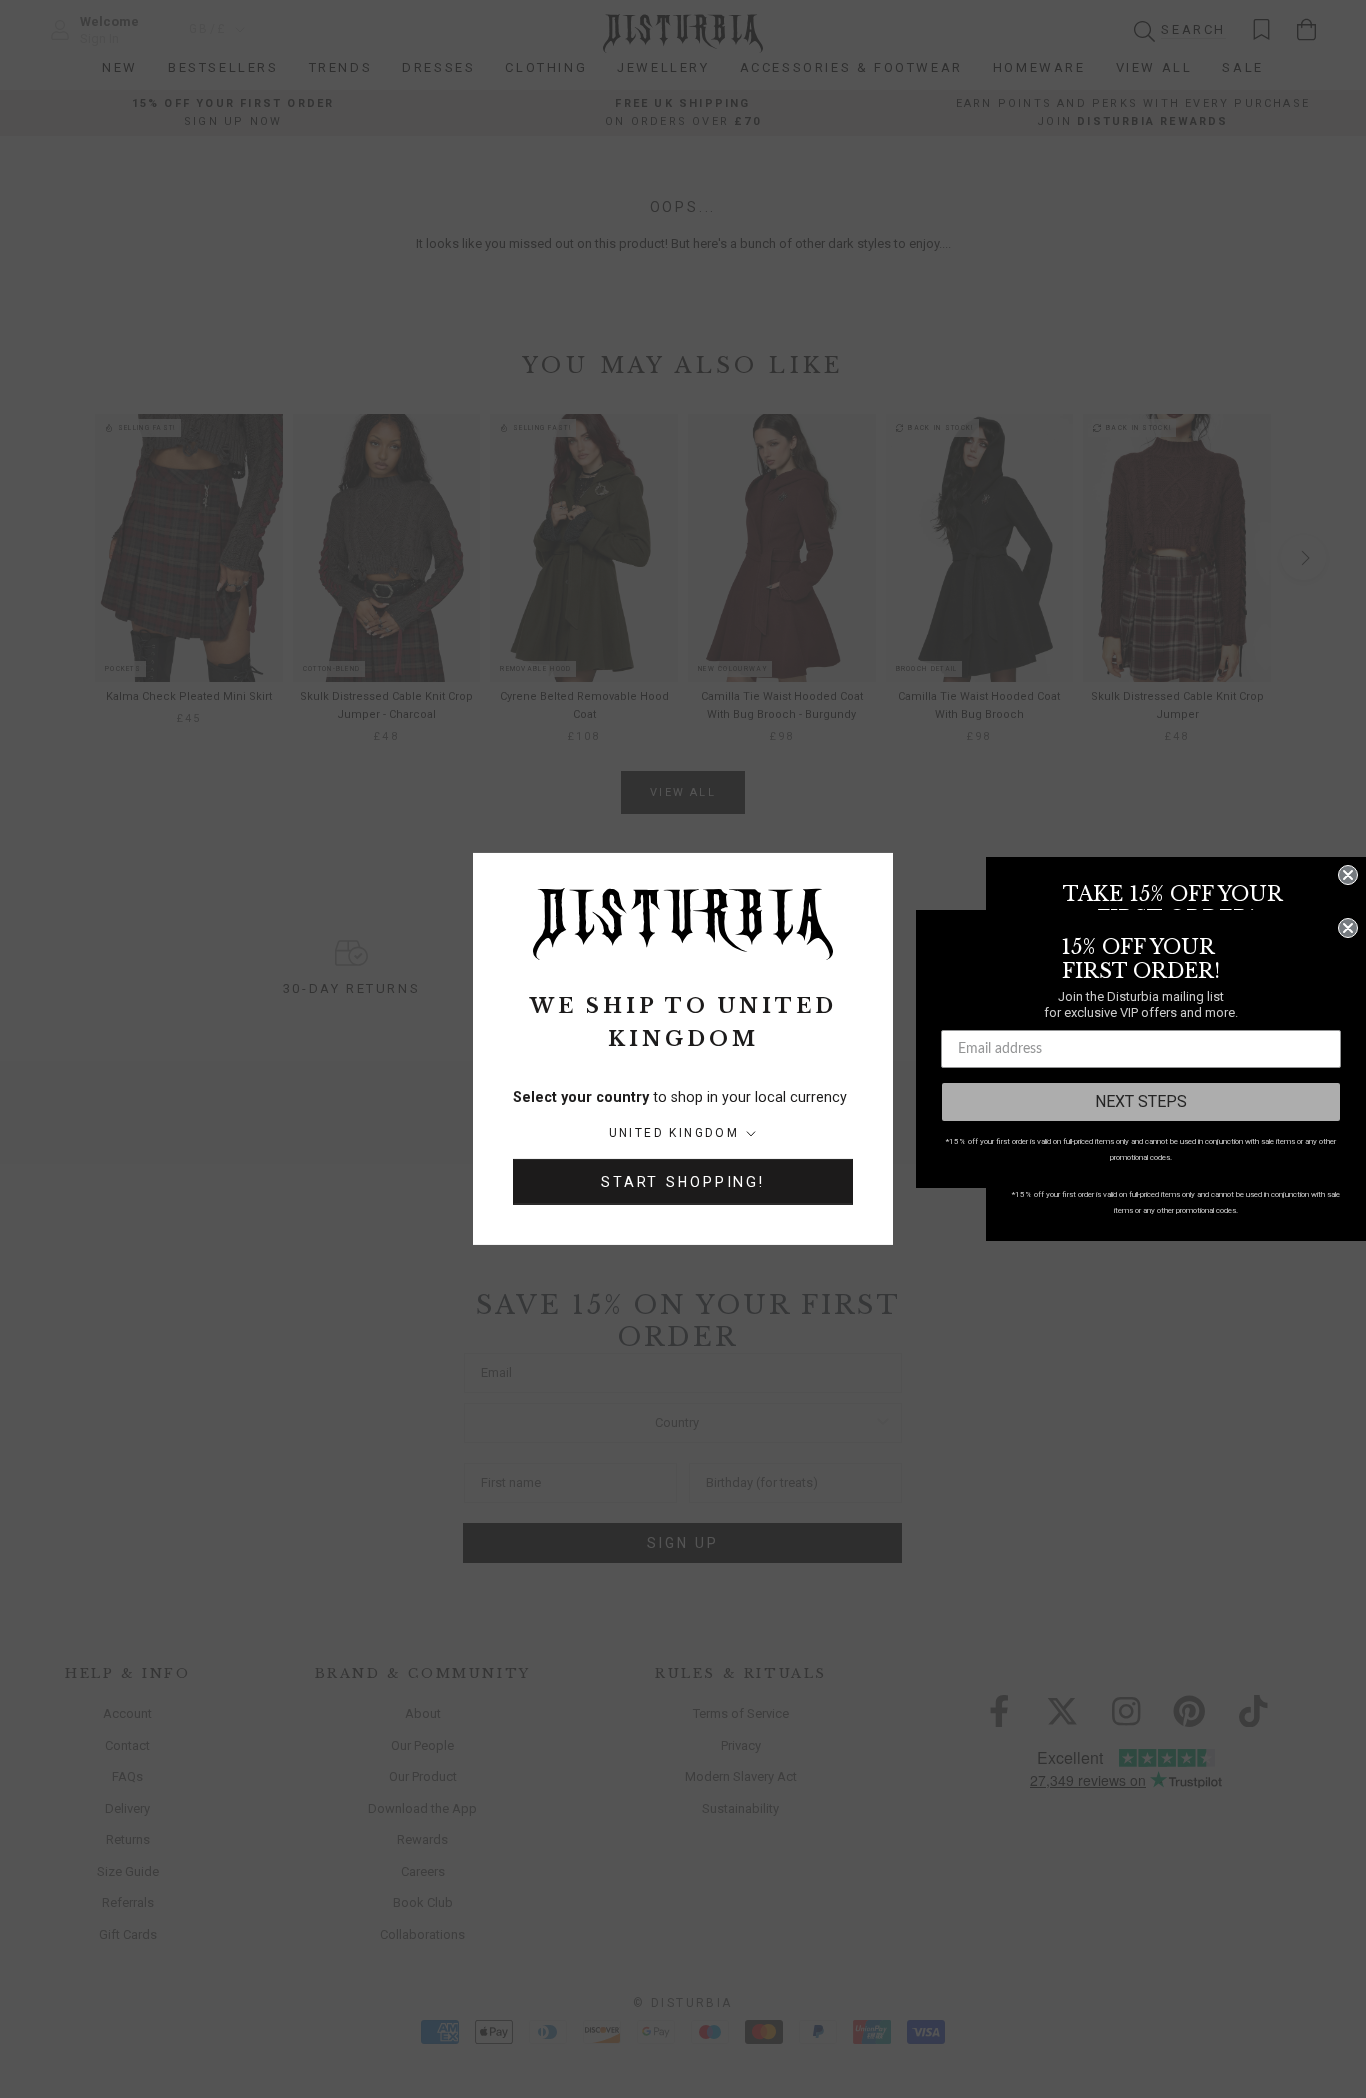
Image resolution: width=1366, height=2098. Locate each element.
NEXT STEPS (1141, 1101)
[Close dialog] (1348, 875)
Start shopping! (683, 1182)
